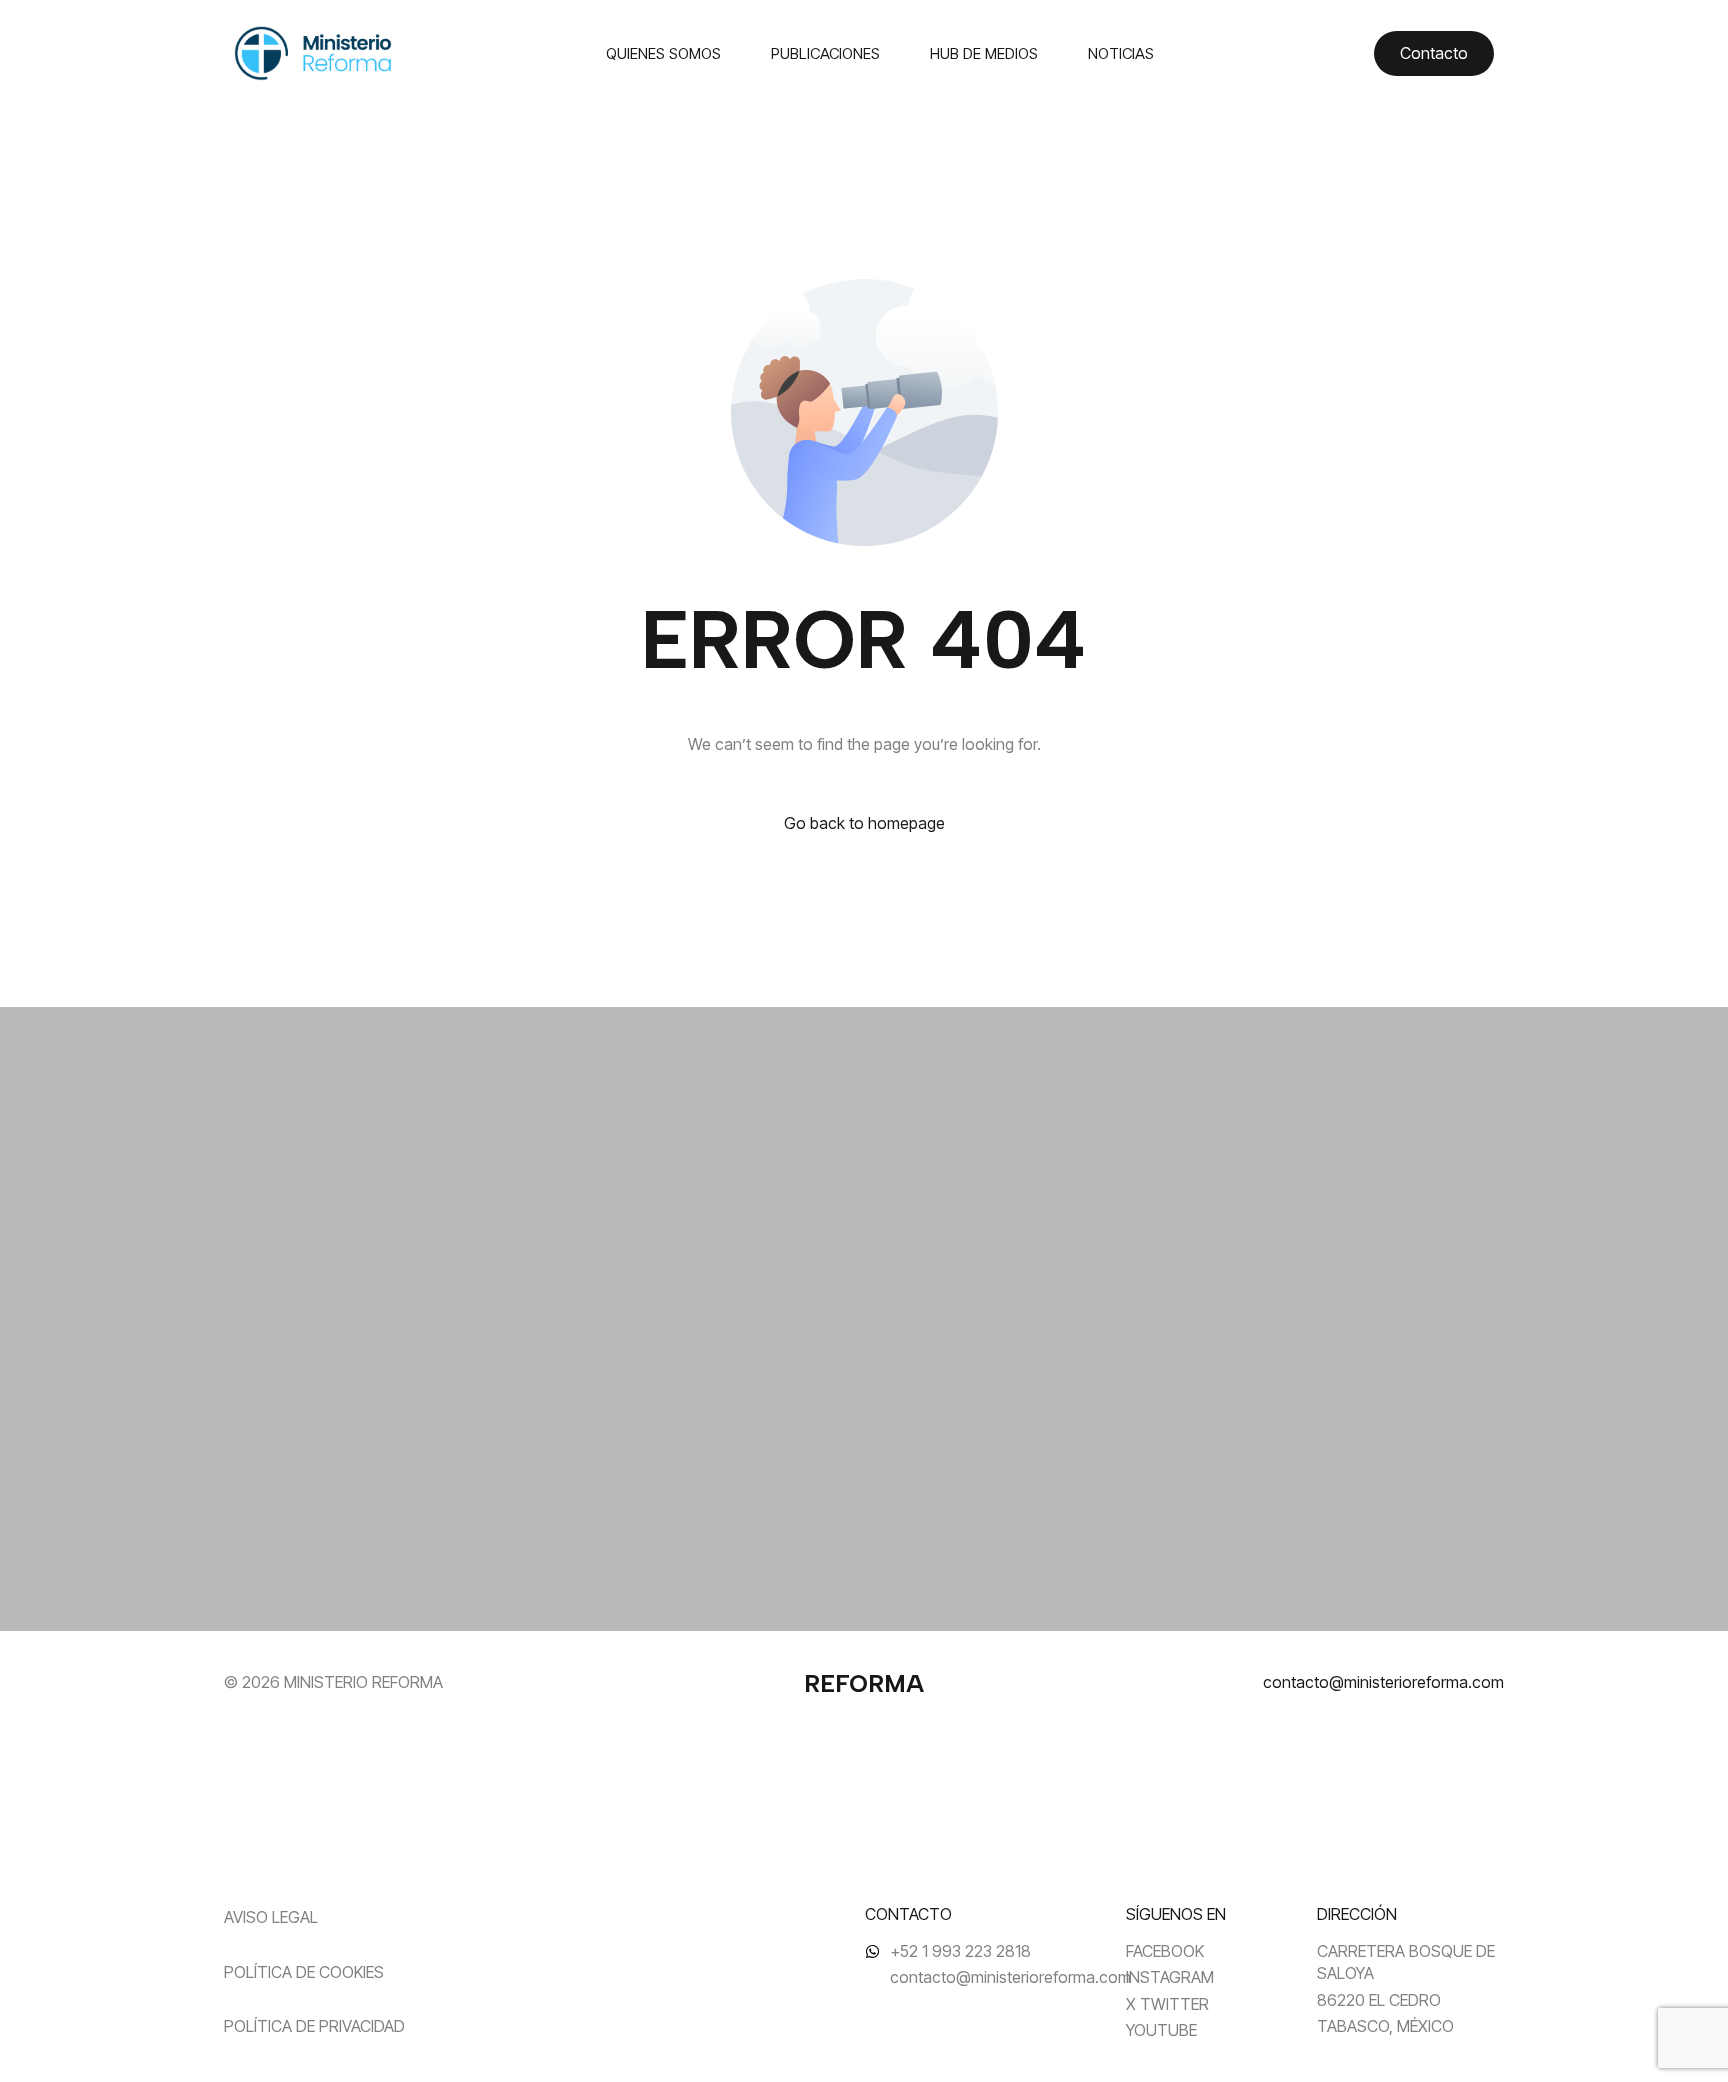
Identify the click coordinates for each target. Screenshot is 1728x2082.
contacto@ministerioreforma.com (1383, 1682)
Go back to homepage (864, 823)
